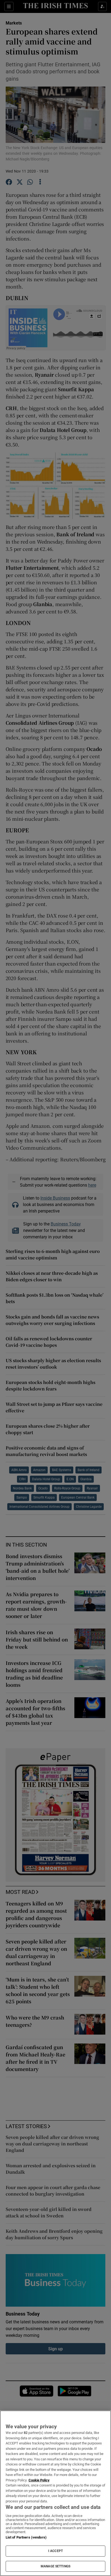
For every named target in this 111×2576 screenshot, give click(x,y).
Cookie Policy (39, 2480)
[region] (55, 2493)
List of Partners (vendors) (26, 2537)
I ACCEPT (55, 2551)
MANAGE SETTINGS (55, 2566)
